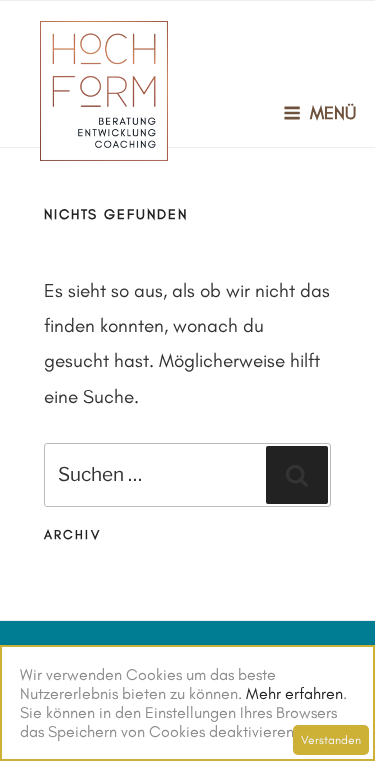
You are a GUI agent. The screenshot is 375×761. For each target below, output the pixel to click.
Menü (333, 113)
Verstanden (331, 740)
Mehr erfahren (294, 693)
